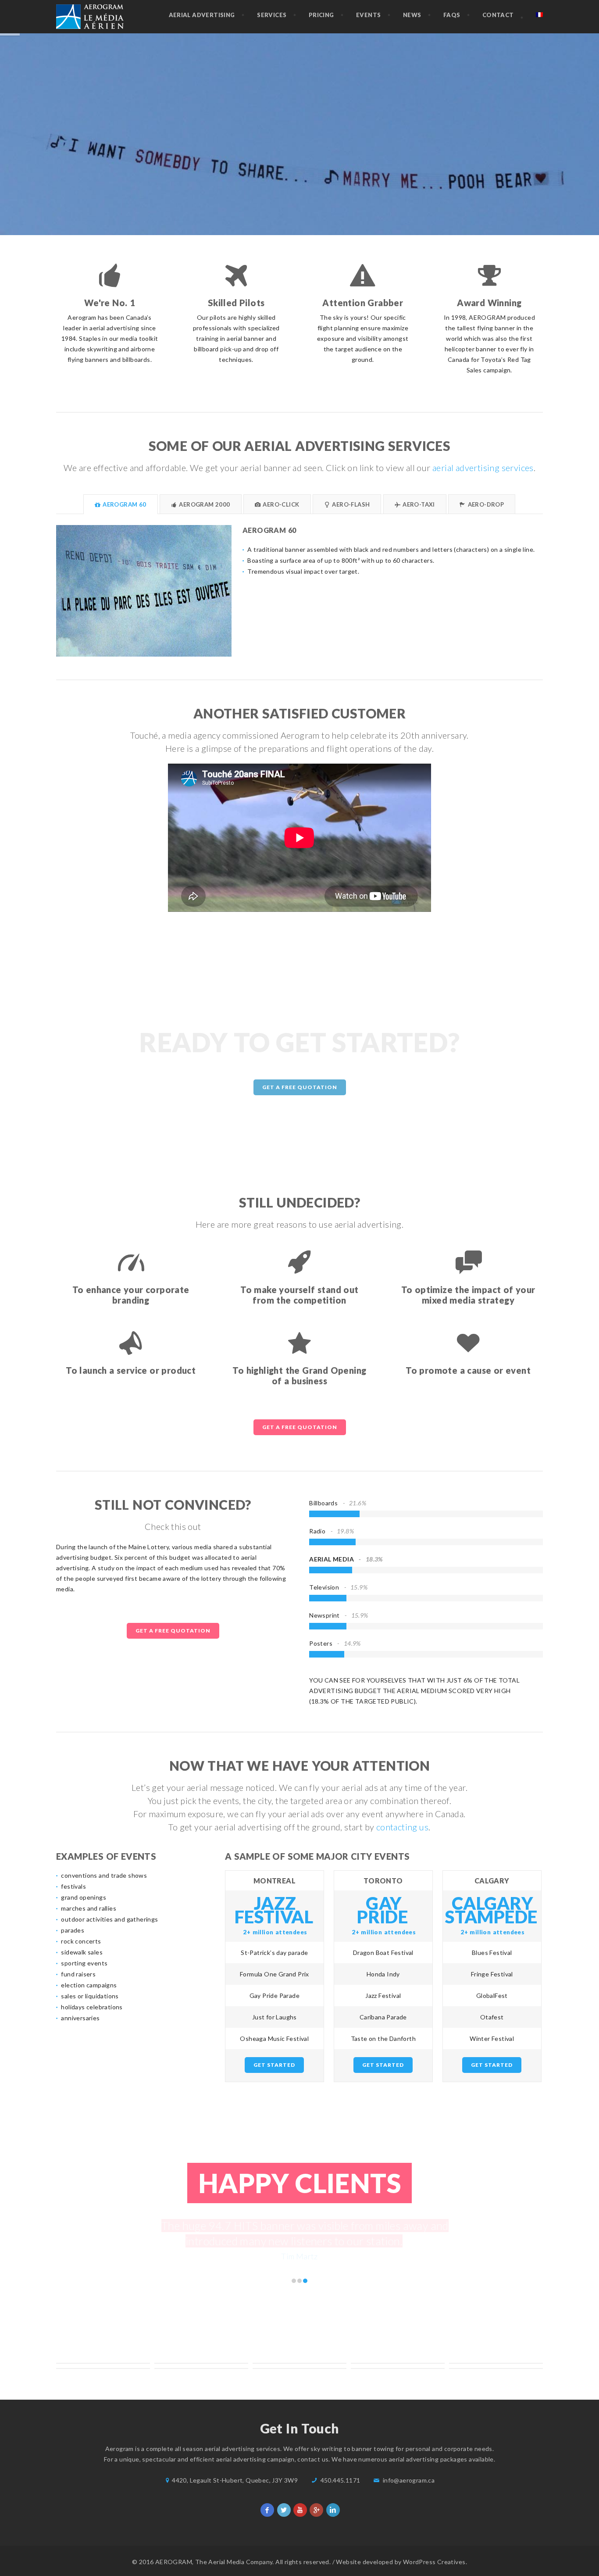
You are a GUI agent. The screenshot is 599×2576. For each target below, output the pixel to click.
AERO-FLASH (350, 504)
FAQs (452, 15)
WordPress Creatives (434, 2562)
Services (272, 15)
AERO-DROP (485, 504)
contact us (313, 2459)
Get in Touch (301, 190)
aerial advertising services (483, 468)
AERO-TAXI (418, 504)
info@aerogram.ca (409, 2480)
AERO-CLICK (280, 504)
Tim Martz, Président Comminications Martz (294, 2271)
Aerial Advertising (202, 15)
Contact (498, 15)
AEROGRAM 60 (124, 504)
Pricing (321, 15)
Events (368, 15)
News (412, 15)
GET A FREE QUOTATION (300, 1087)
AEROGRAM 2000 (204, 504)
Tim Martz (305, 2271)
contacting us (402, 1827)
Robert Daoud (299, 2271)
